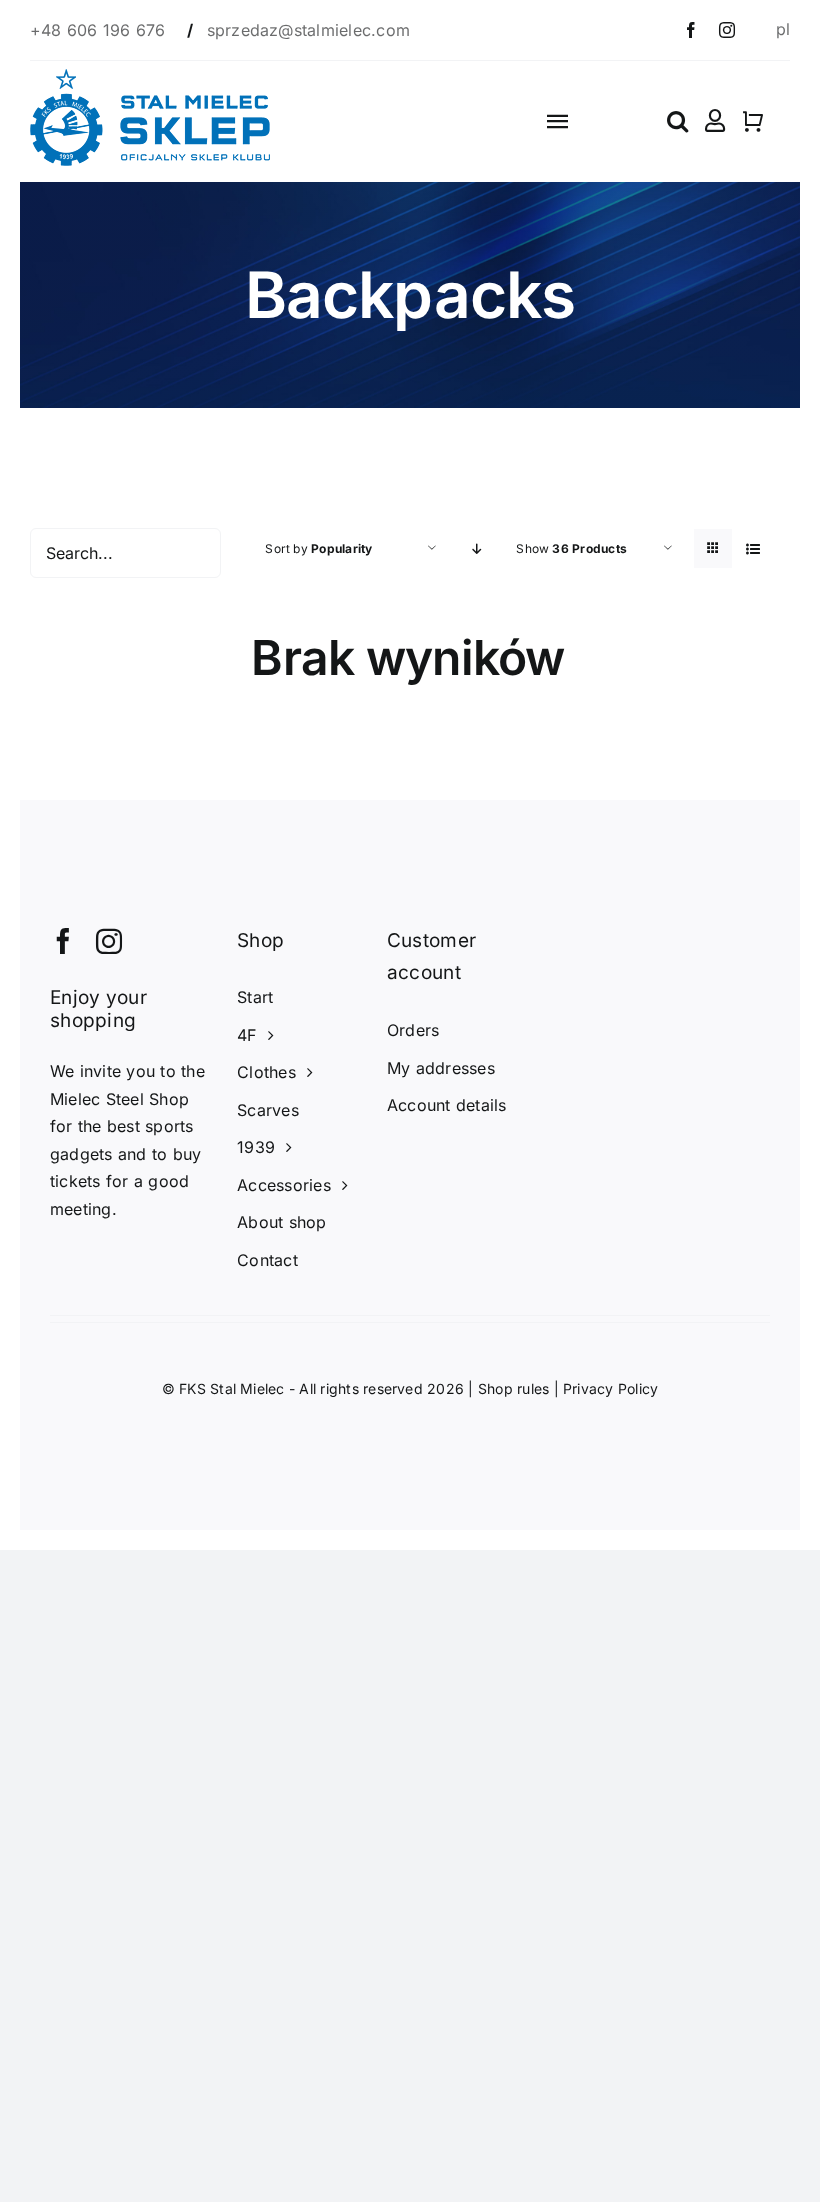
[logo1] (150, 77)
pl (783, 29)
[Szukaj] (677, 121)
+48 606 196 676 (100, 30)
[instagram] (727, 30)
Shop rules (513, 1388)
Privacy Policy (610, 1388)
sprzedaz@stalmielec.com (309, 30)
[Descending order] (476, 548)
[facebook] (691, 30)
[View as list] (752, 548)
